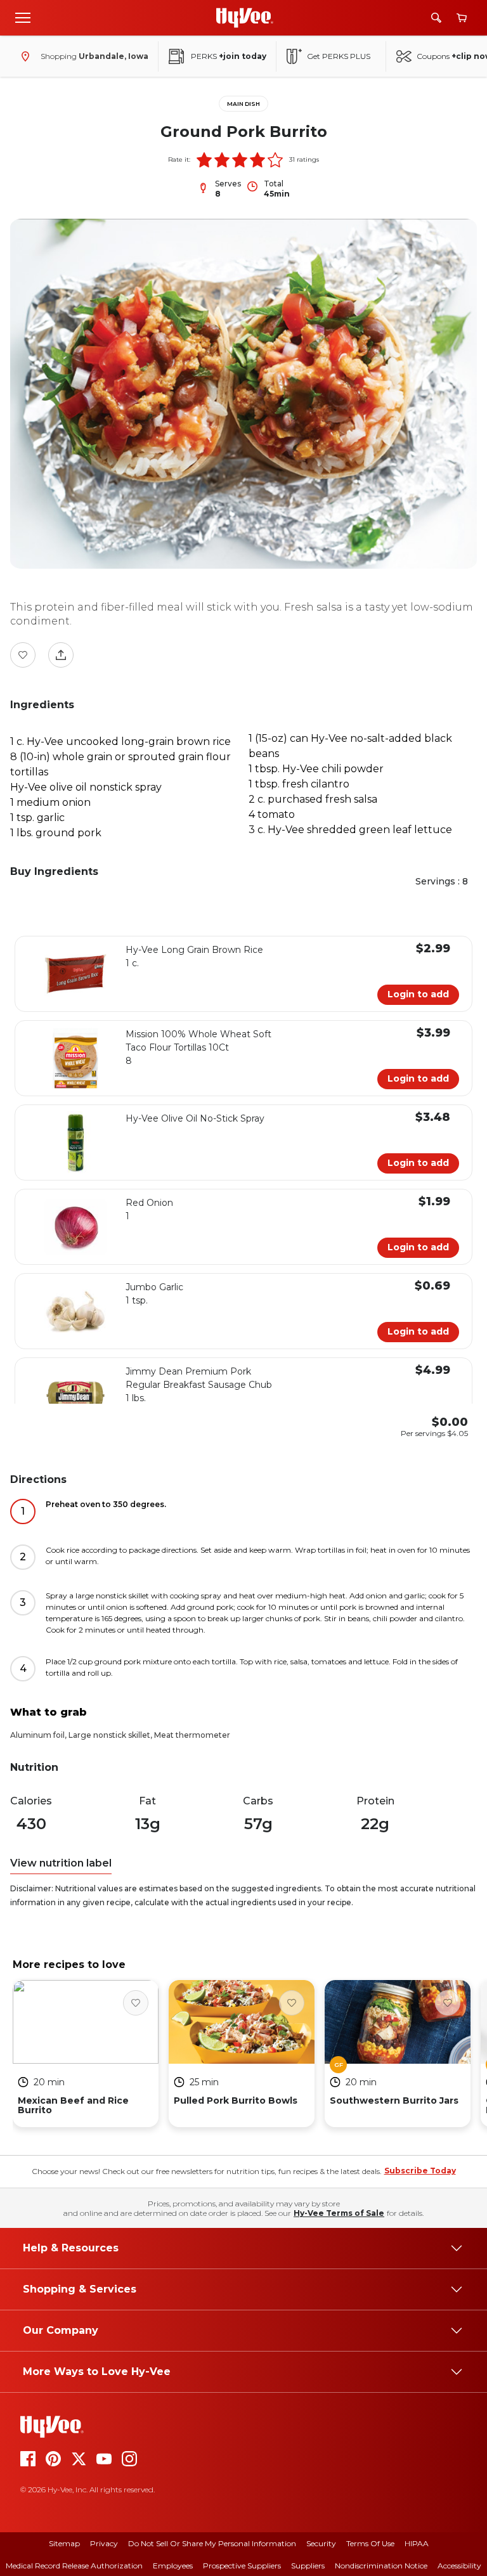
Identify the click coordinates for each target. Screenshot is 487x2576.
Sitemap (64, 2543)
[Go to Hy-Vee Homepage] (245, 18)
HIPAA (417, 2543)
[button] (204, 160)
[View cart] (462, 18)
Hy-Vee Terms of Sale (339, 2213)
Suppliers (308, 2566)
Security (321, 2543)
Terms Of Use (370, 2543)
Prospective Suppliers (242, 2566)
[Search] (436, 18)
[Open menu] (23, 17)
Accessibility (459, 2566)
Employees (173, 2566)
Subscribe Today (420, 2171)
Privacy (104, 2543)
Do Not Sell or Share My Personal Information (212, 2543)
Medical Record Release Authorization (74, 2566)
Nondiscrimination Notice (381, 2566)
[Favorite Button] (23, 655)
